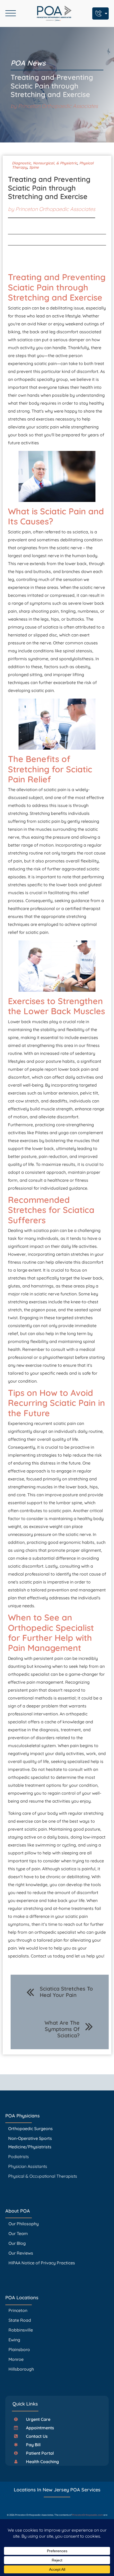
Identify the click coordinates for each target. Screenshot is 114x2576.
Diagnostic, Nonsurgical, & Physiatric (45, 163)
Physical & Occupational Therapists (43, 2176)
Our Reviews (21, 2253)
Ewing (14, 2340)
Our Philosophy (24, 2224)
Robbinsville (21, 2330)
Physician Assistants (28, 2166)
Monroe (16, 2359)
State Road (20, 2320)
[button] (34, 2419)
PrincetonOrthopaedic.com (87, 2515)
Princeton (18, 2310)
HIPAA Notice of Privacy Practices (42, 2263)
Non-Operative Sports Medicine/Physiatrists (30, 2143)
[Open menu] (11, 13)
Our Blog (17, 2243)
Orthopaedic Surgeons (30, 2129)
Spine (34, 167)
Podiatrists (19, 2157)
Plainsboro (20, 2349)
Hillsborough (21, 2369)
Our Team (18, 2233)
